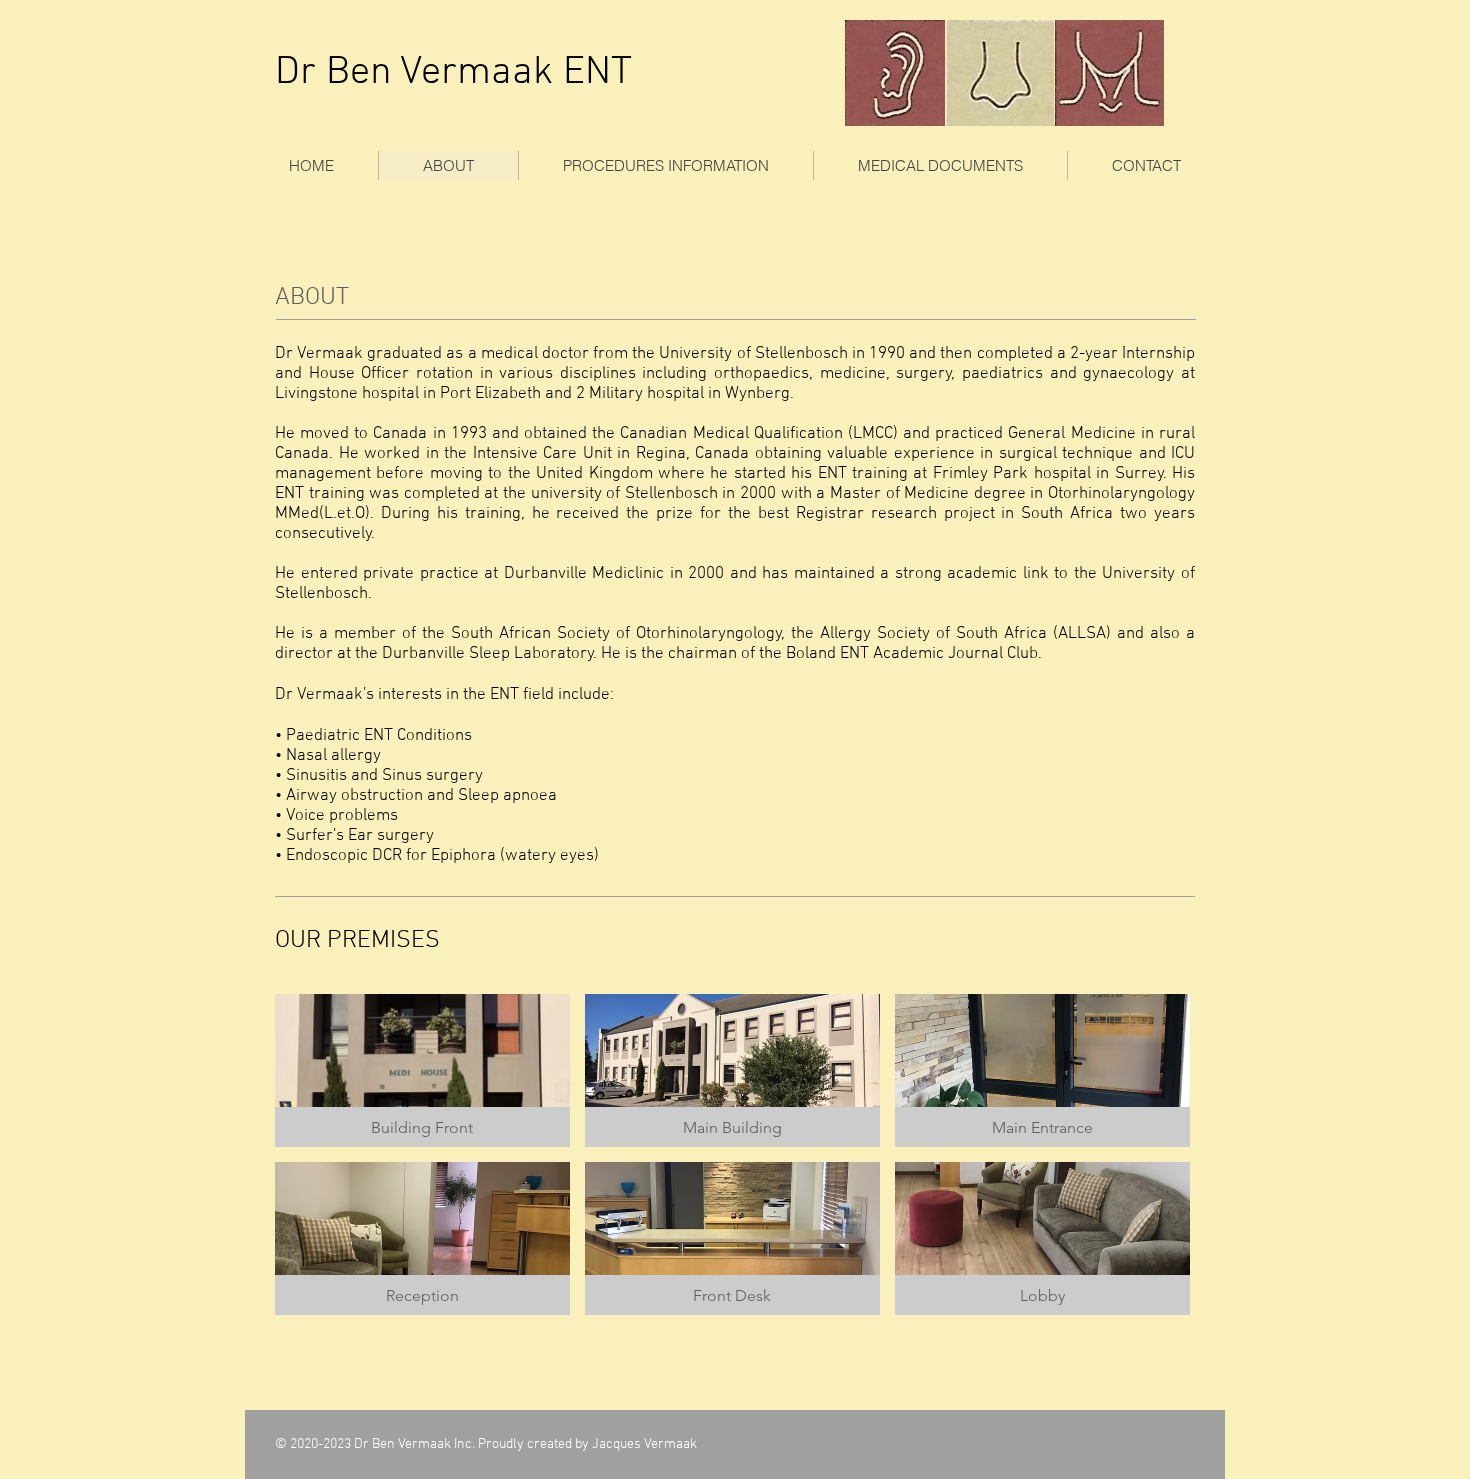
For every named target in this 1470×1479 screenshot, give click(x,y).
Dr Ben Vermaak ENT (453, 73)
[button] (665, 165)
